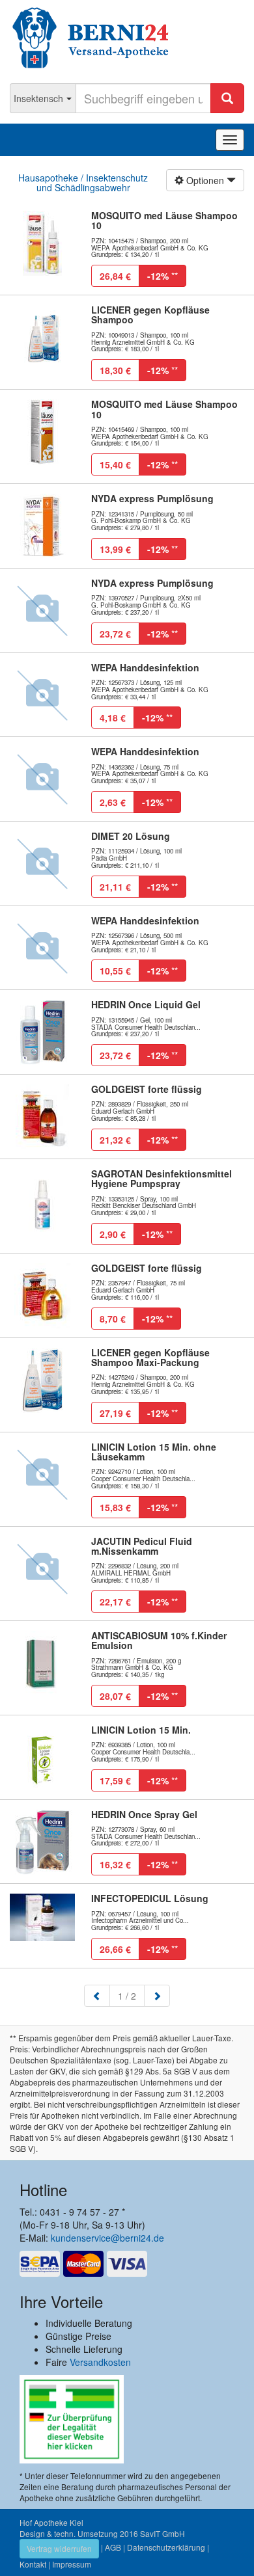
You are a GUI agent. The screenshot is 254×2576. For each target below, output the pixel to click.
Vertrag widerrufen (59, 2548)
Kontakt (33, 2564)
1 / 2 (131, 1995)
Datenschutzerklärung (166, 2547)
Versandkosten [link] (100, 2362)
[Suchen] (227, 98)
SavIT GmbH (162, 2533)
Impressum (72, 2564)
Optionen (205, 180)
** (162, 276)
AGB (113, 2547)
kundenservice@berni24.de (107, 2238)
